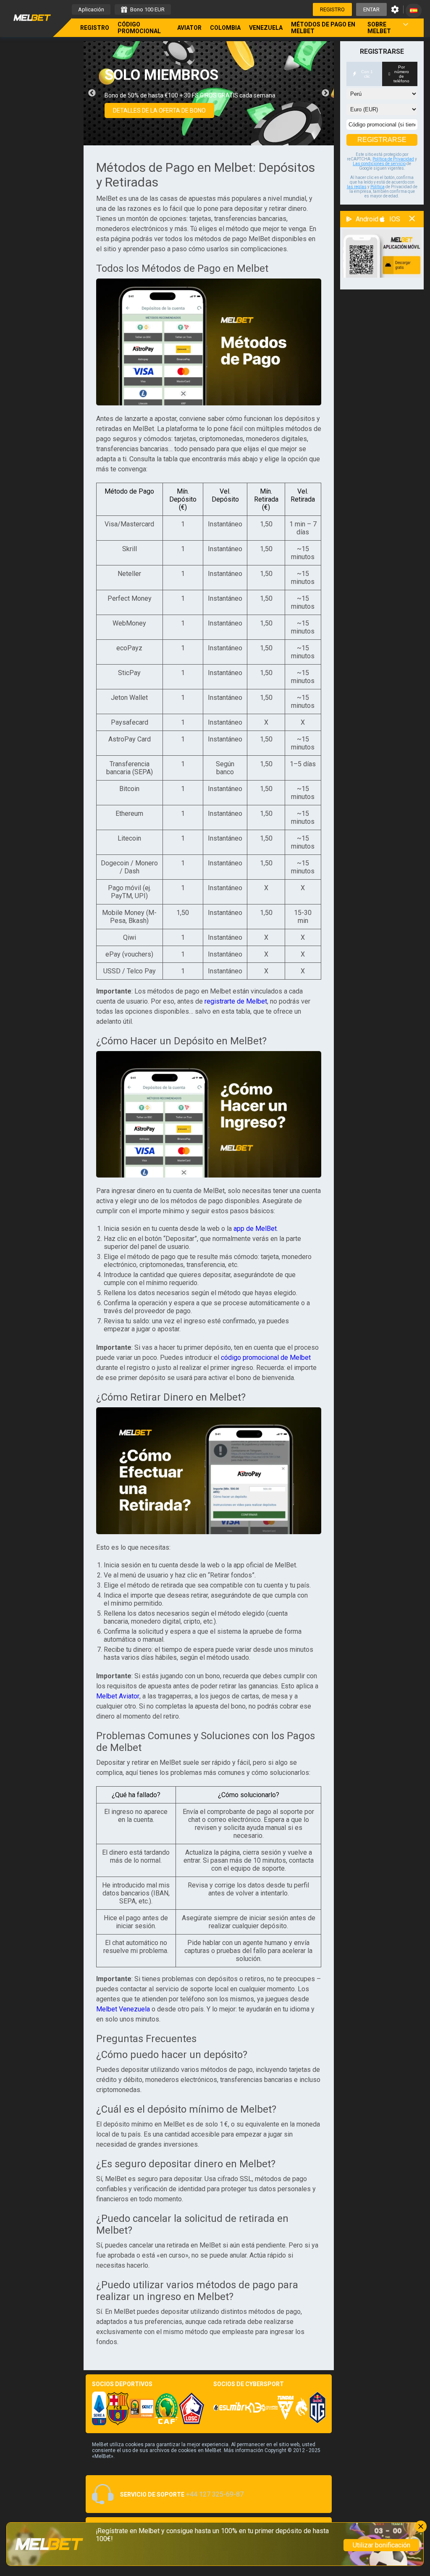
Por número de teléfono (401, 74)
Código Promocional (139, 28)
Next (325, 93)
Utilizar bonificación (381, 2545)
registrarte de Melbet (236, 1001)
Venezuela (266, 28)
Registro (95, 28)
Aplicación (91, 9)
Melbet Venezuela (123, 2009)
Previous (92, 93)
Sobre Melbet (379, 28)
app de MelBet (255, 1229)
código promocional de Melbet (266, 1358)
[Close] (421, 2526)
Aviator (189, 28)
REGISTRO (332, 9)
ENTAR (371, 9)
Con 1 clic (367, 74)
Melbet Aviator (118, 1696)
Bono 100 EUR (147, 9)
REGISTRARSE (382, 140)
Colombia (225, 28)
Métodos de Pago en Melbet (323, 28)
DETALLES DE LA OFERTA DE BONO (159, 110)
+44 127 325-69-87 (215, 2494)
